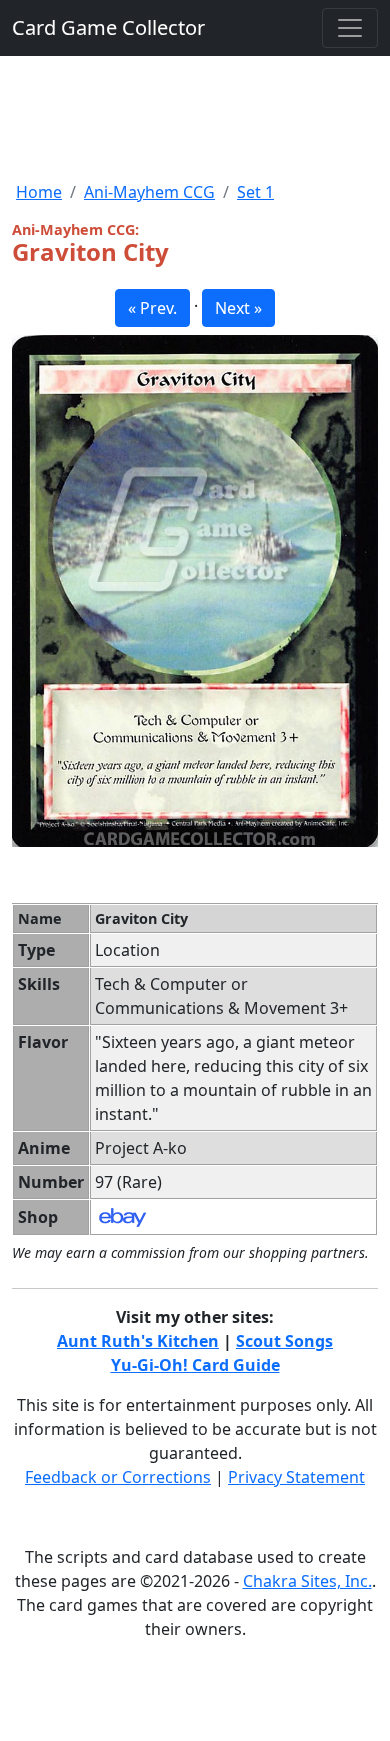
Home (39, 192)
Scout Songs (284, 1341)
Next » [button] (238, 308)
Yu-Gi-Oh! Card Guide (195, 1365)
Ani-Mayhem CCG (149, 192)
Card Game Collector (108, 27)
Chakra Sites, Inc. (307, 1581)
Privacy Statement (296, 1477)
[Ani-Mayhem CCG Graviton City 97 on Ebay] (122, 1216)
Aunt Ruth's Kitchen (138, 1341)
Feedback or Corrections (118, 1477)
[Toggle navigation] (350, 28)
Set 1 (255, 192)
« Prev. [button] (152, 308)
